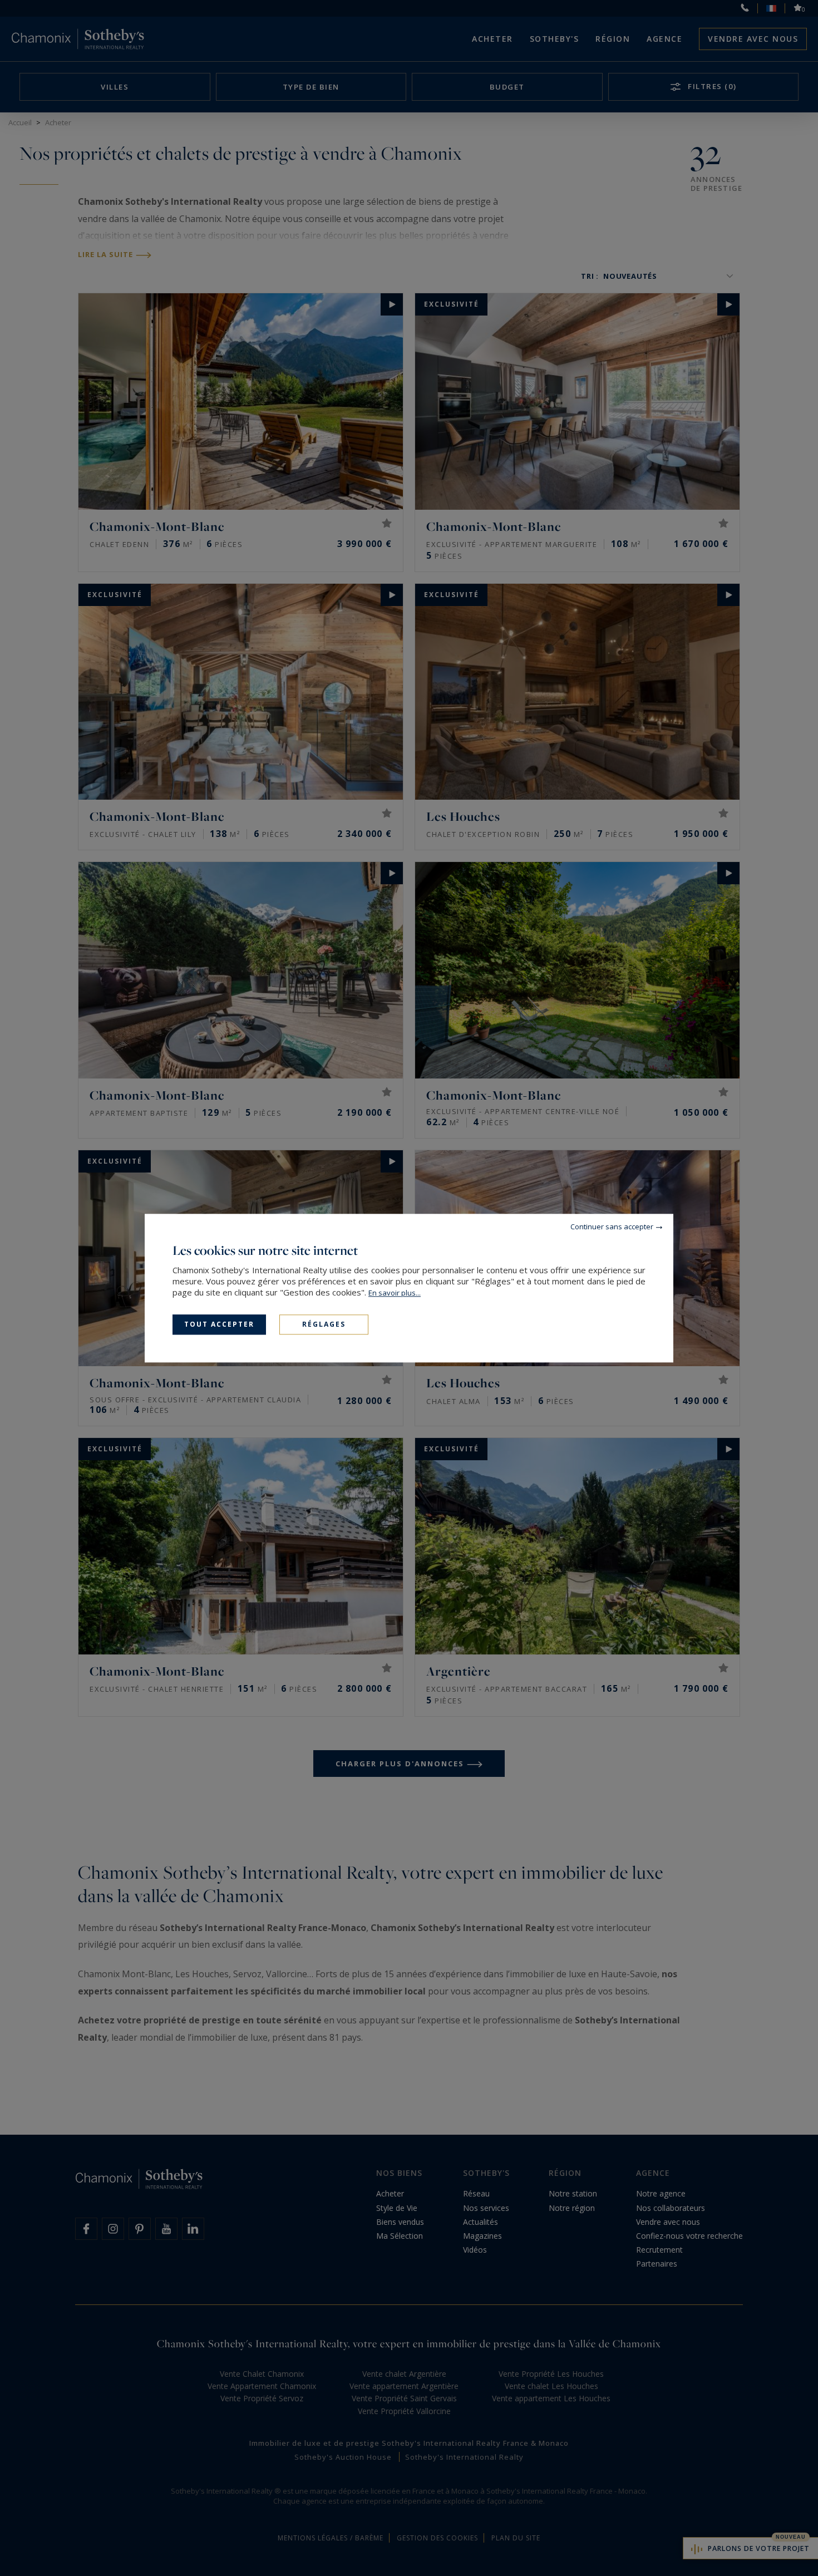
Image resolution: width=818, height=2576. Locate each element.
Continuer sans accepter (612, 1227)
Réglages (324, 1324)
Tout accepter (219, 1324)
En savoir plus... (395, 1293)
